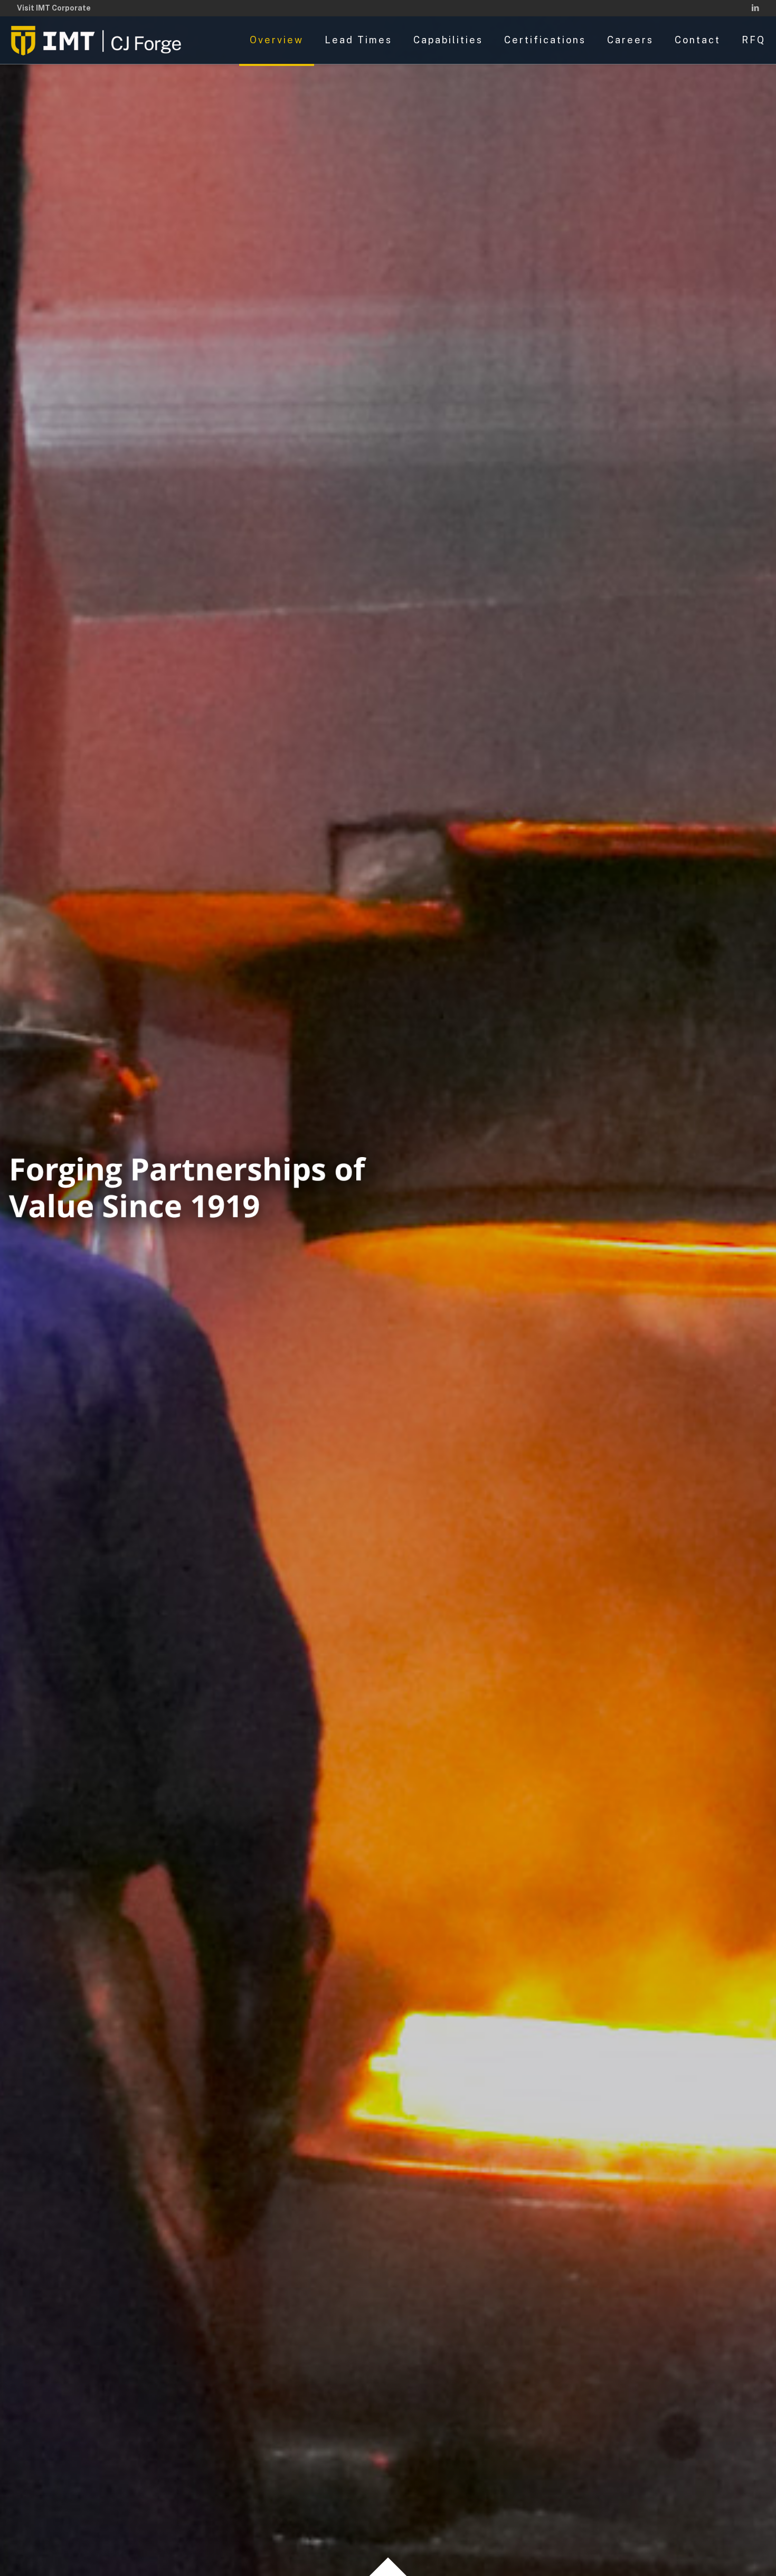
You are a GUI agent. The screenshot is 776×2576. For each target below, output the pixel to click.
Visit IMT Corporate (54, 8)
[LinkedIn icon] (755, 8)
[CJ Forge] (98, 40)
